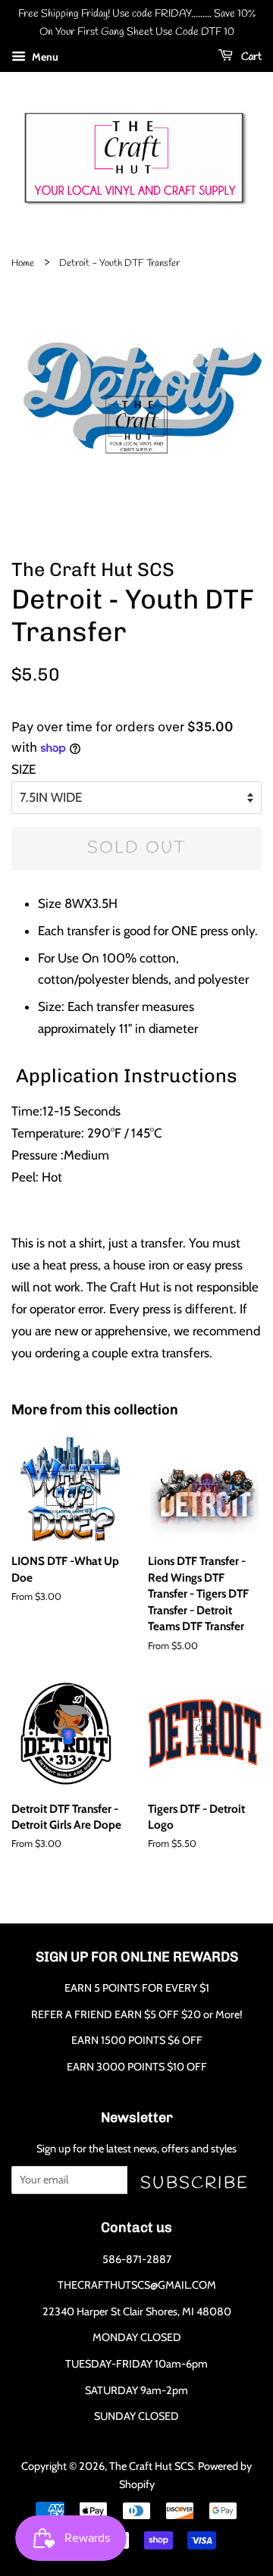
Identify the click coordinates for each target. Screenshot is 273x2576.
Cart (250, 57)
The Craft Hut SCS (151, 2466)
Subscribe (195, 2183)
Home (23, 263)
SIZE (24, 769)
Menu (44, 57)
